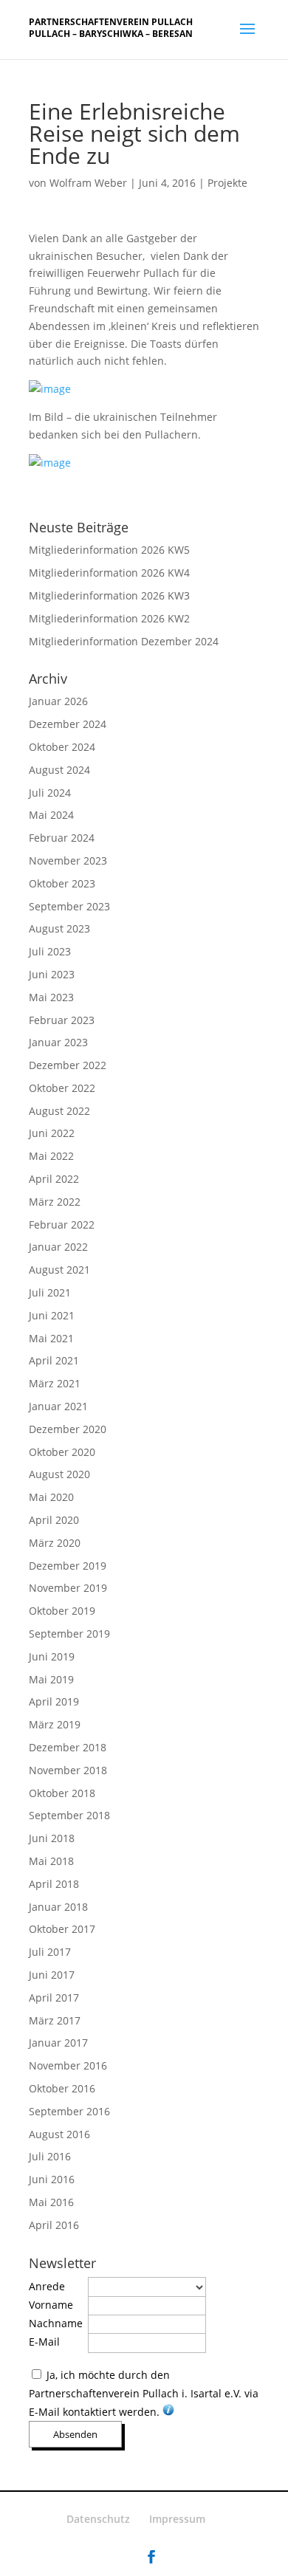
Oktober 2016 (62, 2088)
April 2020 (54, 1520)
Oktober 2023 (62, 883)
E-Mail (44, 2342)
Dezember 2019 (68, 1566)
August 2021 (59, 1270)
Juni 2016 (52, 2179)
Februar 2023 (62, 1020)
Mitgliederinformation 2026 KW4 (109, 573)
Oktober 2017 (62, 1929)
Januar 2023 (58, 1042)
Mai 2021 (51, 1338)
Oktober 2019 (62, 1611)
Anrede (47, 2286)
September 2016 (69, 2111)
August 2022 (59, 1111)
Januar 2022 (58, 1247)
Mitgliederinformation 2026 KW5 (109, 550)
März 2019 (55, 1724)
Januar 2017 (58, 2043)
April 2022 (54, 1179)
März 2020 (55, 1543)
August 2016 (59, 2134)
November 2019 (68, 1588)
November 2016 (68, 2065)
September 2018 (69, 1815)
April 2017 (54, 1998)
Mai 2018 (51, 1861)
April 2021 (54, 1360)
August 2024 (59, 770)
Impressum (177, 2519)
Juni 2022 (52, 1133)
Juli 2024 (50, 793)
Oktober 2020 (62, 1452)
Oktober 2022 (62, 1088)
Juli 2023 (50, 951)
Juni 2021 (52, 1315)
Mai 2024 (51, 815)
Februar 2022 (62, 1225)
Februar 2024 (62, 838)
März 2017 (55, 2020)
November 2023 (68, 861)
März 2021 (55, 1383)
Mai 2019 (51, 1679)
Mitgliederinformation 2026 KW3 (109, 595)
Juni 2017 (52, 1975)
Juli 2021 (50, 1292)
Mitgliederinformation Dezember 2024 (124, 641)
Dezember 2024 (68, 724)
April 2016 (54, 2225)
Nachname (56, 2323)
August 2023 (59, 928)
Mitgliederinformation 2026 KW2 (109, 618)
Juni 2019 (52, 1656)
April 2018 (54, 1884)
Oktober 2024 (62, 747)
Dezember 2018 (68, 1747)
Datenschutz (98, 2519)
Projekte (227, 183)
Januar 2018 (58, 1907)
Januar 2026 (58, 701)
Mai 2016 (51, 2202)
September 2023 (69, 906)
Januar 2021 (58, 1406)
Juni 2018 (52, 1838)
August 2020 (59, 1474)
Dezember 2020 (68, 1429)
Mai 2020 (51, 1497)
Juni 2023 (52, 974)
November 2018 (68, 1770)
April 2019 (54, 1701)
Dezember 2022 (68, 1065)
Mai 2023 (51, 997)
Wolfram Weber (88, 183)
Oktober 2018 (62, 1793)
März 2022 (55, 1202)
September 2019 (69, 1634)
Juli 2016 (50, 2156)
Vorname (51, 2305)
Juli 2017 (50, 1952)
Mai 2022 (51, 1156)
